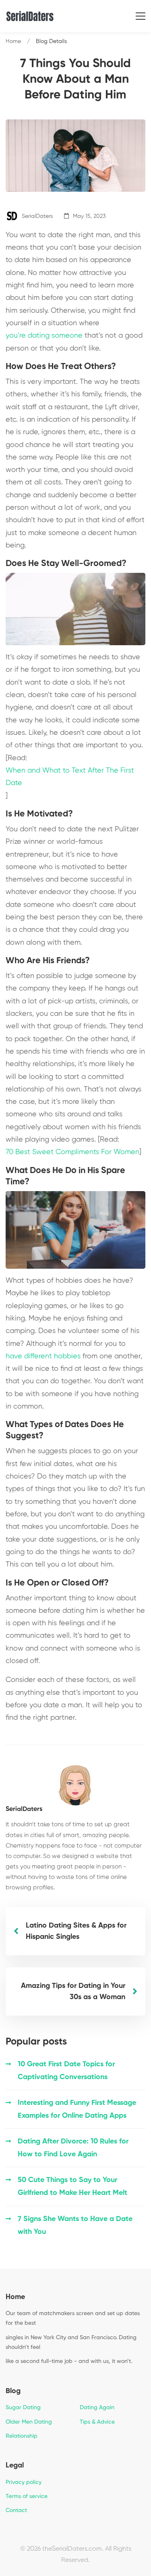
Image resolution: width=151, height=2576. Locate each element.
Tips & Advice (97, 2422)
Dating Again (97, 2408)
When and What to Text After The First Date (70, 777)
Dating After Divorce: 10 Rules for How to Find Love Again (73, 2148)
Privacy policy (24, 2482)
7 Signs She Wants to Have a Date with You (75, 2225)
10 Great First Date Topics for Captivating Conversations (66, 2071)
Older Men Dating (29, 2422)
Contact (16, 2510)
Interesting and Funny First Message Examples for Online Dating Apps (77, 2109)
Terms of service (27, 2496)
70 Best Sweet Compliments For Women (72, 1152)
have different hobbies (43, 1356)
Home (13, 41)
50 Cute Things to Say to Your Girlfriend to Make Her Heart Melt (72, 2186)
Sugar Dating (23, 2408)
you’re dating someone (44, 336)
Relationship (22, 2436)
